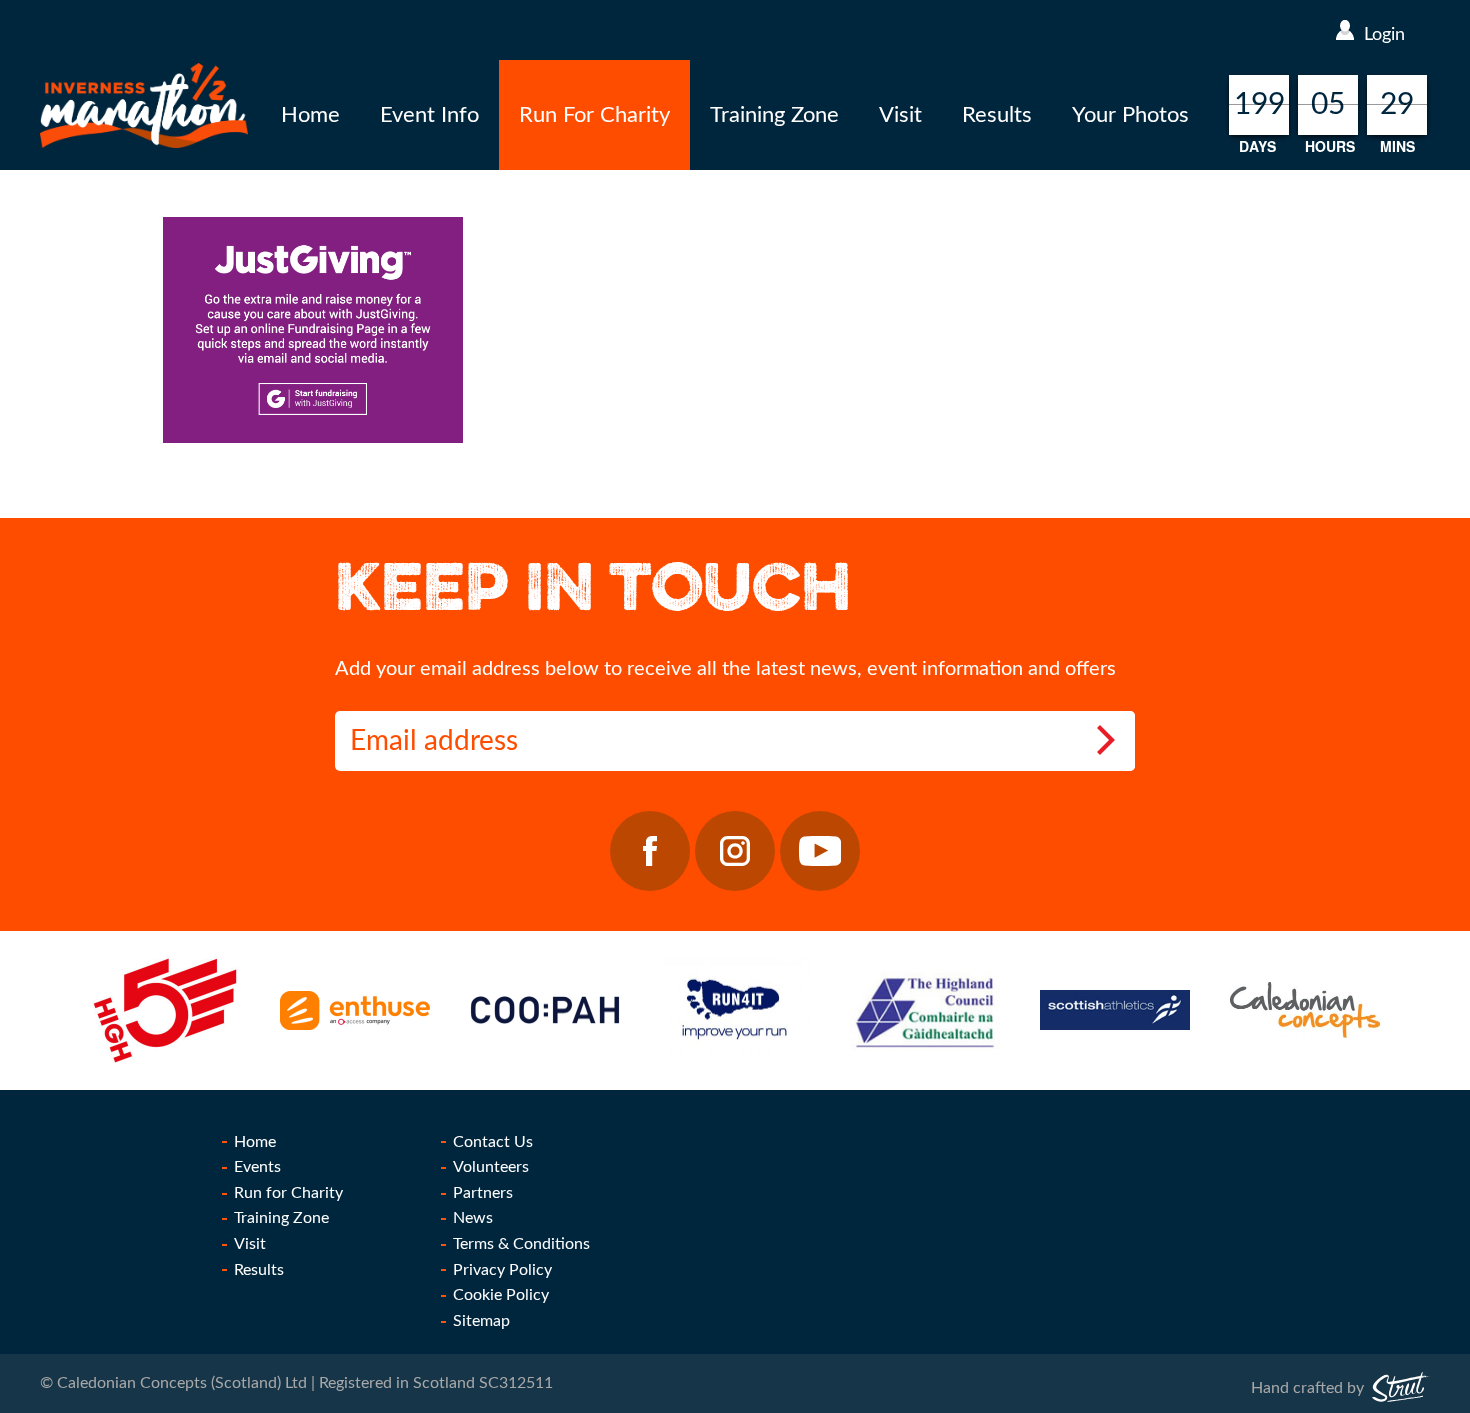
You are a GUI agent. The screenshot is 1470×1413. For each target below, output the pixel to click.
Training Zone (774, 115)
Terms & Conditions (521, 1244)
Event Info (429, 115)
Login (1384, 35)
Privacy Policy (502, 1270)
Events (257, 1167)
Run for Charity (288, 1193)
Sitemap (481, 1321)
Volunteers (491, 1167)
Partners (483, 1193)
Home (310, 115)
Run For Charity (594, 115)
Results (997, 115)
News (473, 1218)
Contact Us (493, 1142)
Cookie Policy (501, 1295)
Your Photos (1130, 115)
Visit (900, 115)
